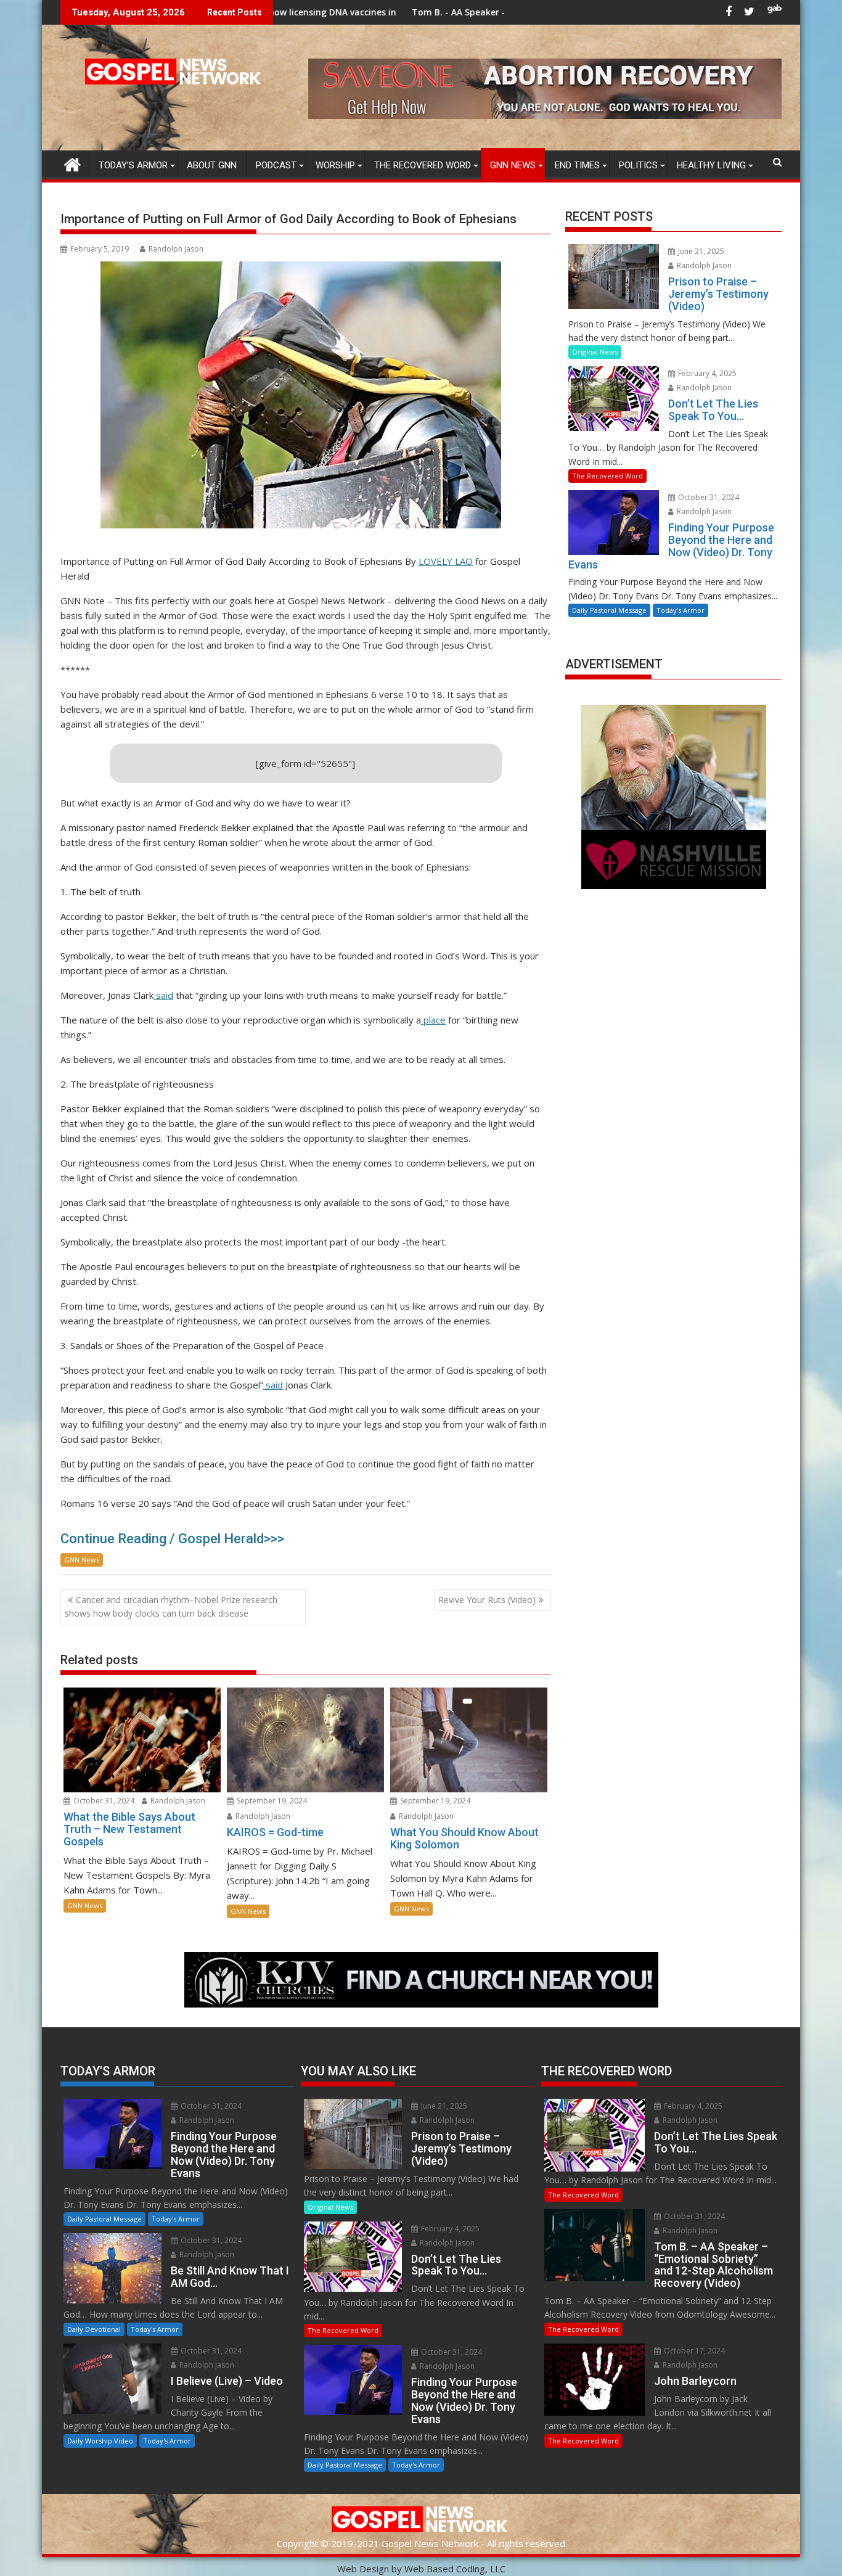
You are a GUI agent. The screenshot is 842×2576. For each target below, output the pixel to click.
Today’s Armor (133, 165)
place (433, 1020)
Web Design (363, 2569)
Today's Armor (681, 610)
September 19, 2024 (271, 1801)
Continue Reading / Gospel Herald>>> (172, 1539)
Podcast (276, 165)
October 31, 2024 (103, 1801)
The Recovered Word (423, 165)
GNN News (513, 165)
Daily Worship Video (100, 2441)
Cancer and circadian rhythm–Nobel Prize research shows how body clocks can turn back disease (171, 1606)
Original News (595, 352)
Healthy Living (711, 165)
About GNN (212, 165)
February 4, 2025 (706, 373)
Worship (335, 165)
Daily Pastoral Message (609, 610)
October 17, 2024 (693, 2351)
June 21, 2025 (700, 251)
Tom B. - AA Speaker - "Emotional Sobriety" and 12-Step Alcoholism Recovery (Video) (462, 12)
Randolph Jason (176, 249)
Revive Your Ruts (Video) (487, 1600)
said (163, 995)
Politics (638, 165)
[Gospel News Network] (72, 163)
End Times (577, 165)
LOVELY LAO (446, 561)
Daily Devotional (94, 2329)
